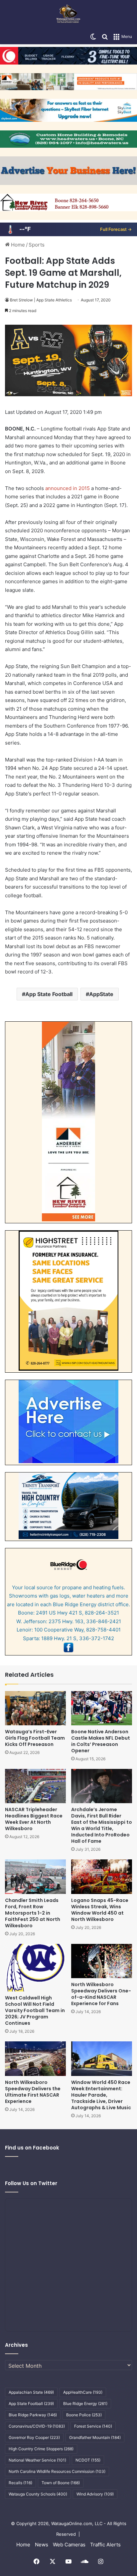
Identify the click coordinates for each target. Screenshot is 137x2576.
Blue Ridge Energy (85, 2404)
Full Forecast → (116, 229)
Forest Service (93, 2426)
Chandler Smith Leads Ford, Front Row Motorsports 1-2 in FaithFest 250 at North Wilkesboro (33, 1913)
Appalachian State (31, 2392)
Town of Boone (61, 2483)
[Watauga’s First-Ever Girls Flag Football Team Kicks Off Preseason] (35, 1708)
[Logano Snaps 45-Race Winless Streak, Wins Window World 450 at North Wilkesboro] (102, 1877)
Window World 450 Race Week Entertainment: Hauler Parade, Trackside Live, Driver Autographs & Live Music (101, 2095)
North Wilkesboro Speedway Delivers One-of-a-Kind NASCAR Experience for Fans (101, 1994)
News (42, 2545)
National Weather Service (37, 2460)
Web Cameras (69, 2545)
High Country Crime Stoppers (41, 2449)
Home (17, 245)
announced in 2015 (68, 488)
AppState (101, 994)
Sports (37, 245)
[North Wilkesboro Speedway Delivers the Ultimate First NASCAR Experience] (35, 2059)
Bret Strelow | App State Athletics (41, 300)
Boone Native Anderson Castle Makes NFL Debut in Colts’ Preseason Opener (101, 1741)
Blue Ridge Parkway (33, 2415)
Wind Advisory (95, 2494)
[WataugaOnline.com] (68, 15)
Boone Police (84, 2415)
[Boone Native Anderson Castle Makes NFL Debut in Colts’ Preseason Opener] (102, 1708)
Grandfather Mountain (95, 2437)
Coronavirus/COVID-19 (37, 2426)
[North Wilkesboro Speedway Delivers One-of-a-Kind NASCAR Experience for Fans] (102, 1961)
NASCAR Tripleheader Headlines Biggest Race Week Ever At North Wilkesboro (34, 1819)
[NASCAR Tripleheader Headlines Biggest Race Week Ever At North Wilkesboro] (35, 1786)
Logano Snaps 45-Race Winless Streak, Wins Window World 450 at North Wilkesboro (100, 1910)
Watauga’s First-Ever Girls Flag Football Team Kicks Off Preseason (35, 1738)
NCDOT (88, 2460)
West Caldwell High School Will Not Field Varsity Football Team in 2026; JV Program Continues (35, 2010)
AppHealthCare (83, 2392)
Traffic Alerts (105, 2545)
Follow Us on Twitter (31, 2183)
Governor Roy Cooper (34, 2437)
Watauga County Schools (38, 2494)
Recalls (20, 2483)
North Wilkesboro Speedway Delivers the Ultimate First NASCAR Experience (33, 2092)
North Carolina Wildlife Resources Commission (57, 2471)
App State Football (49, 994)
